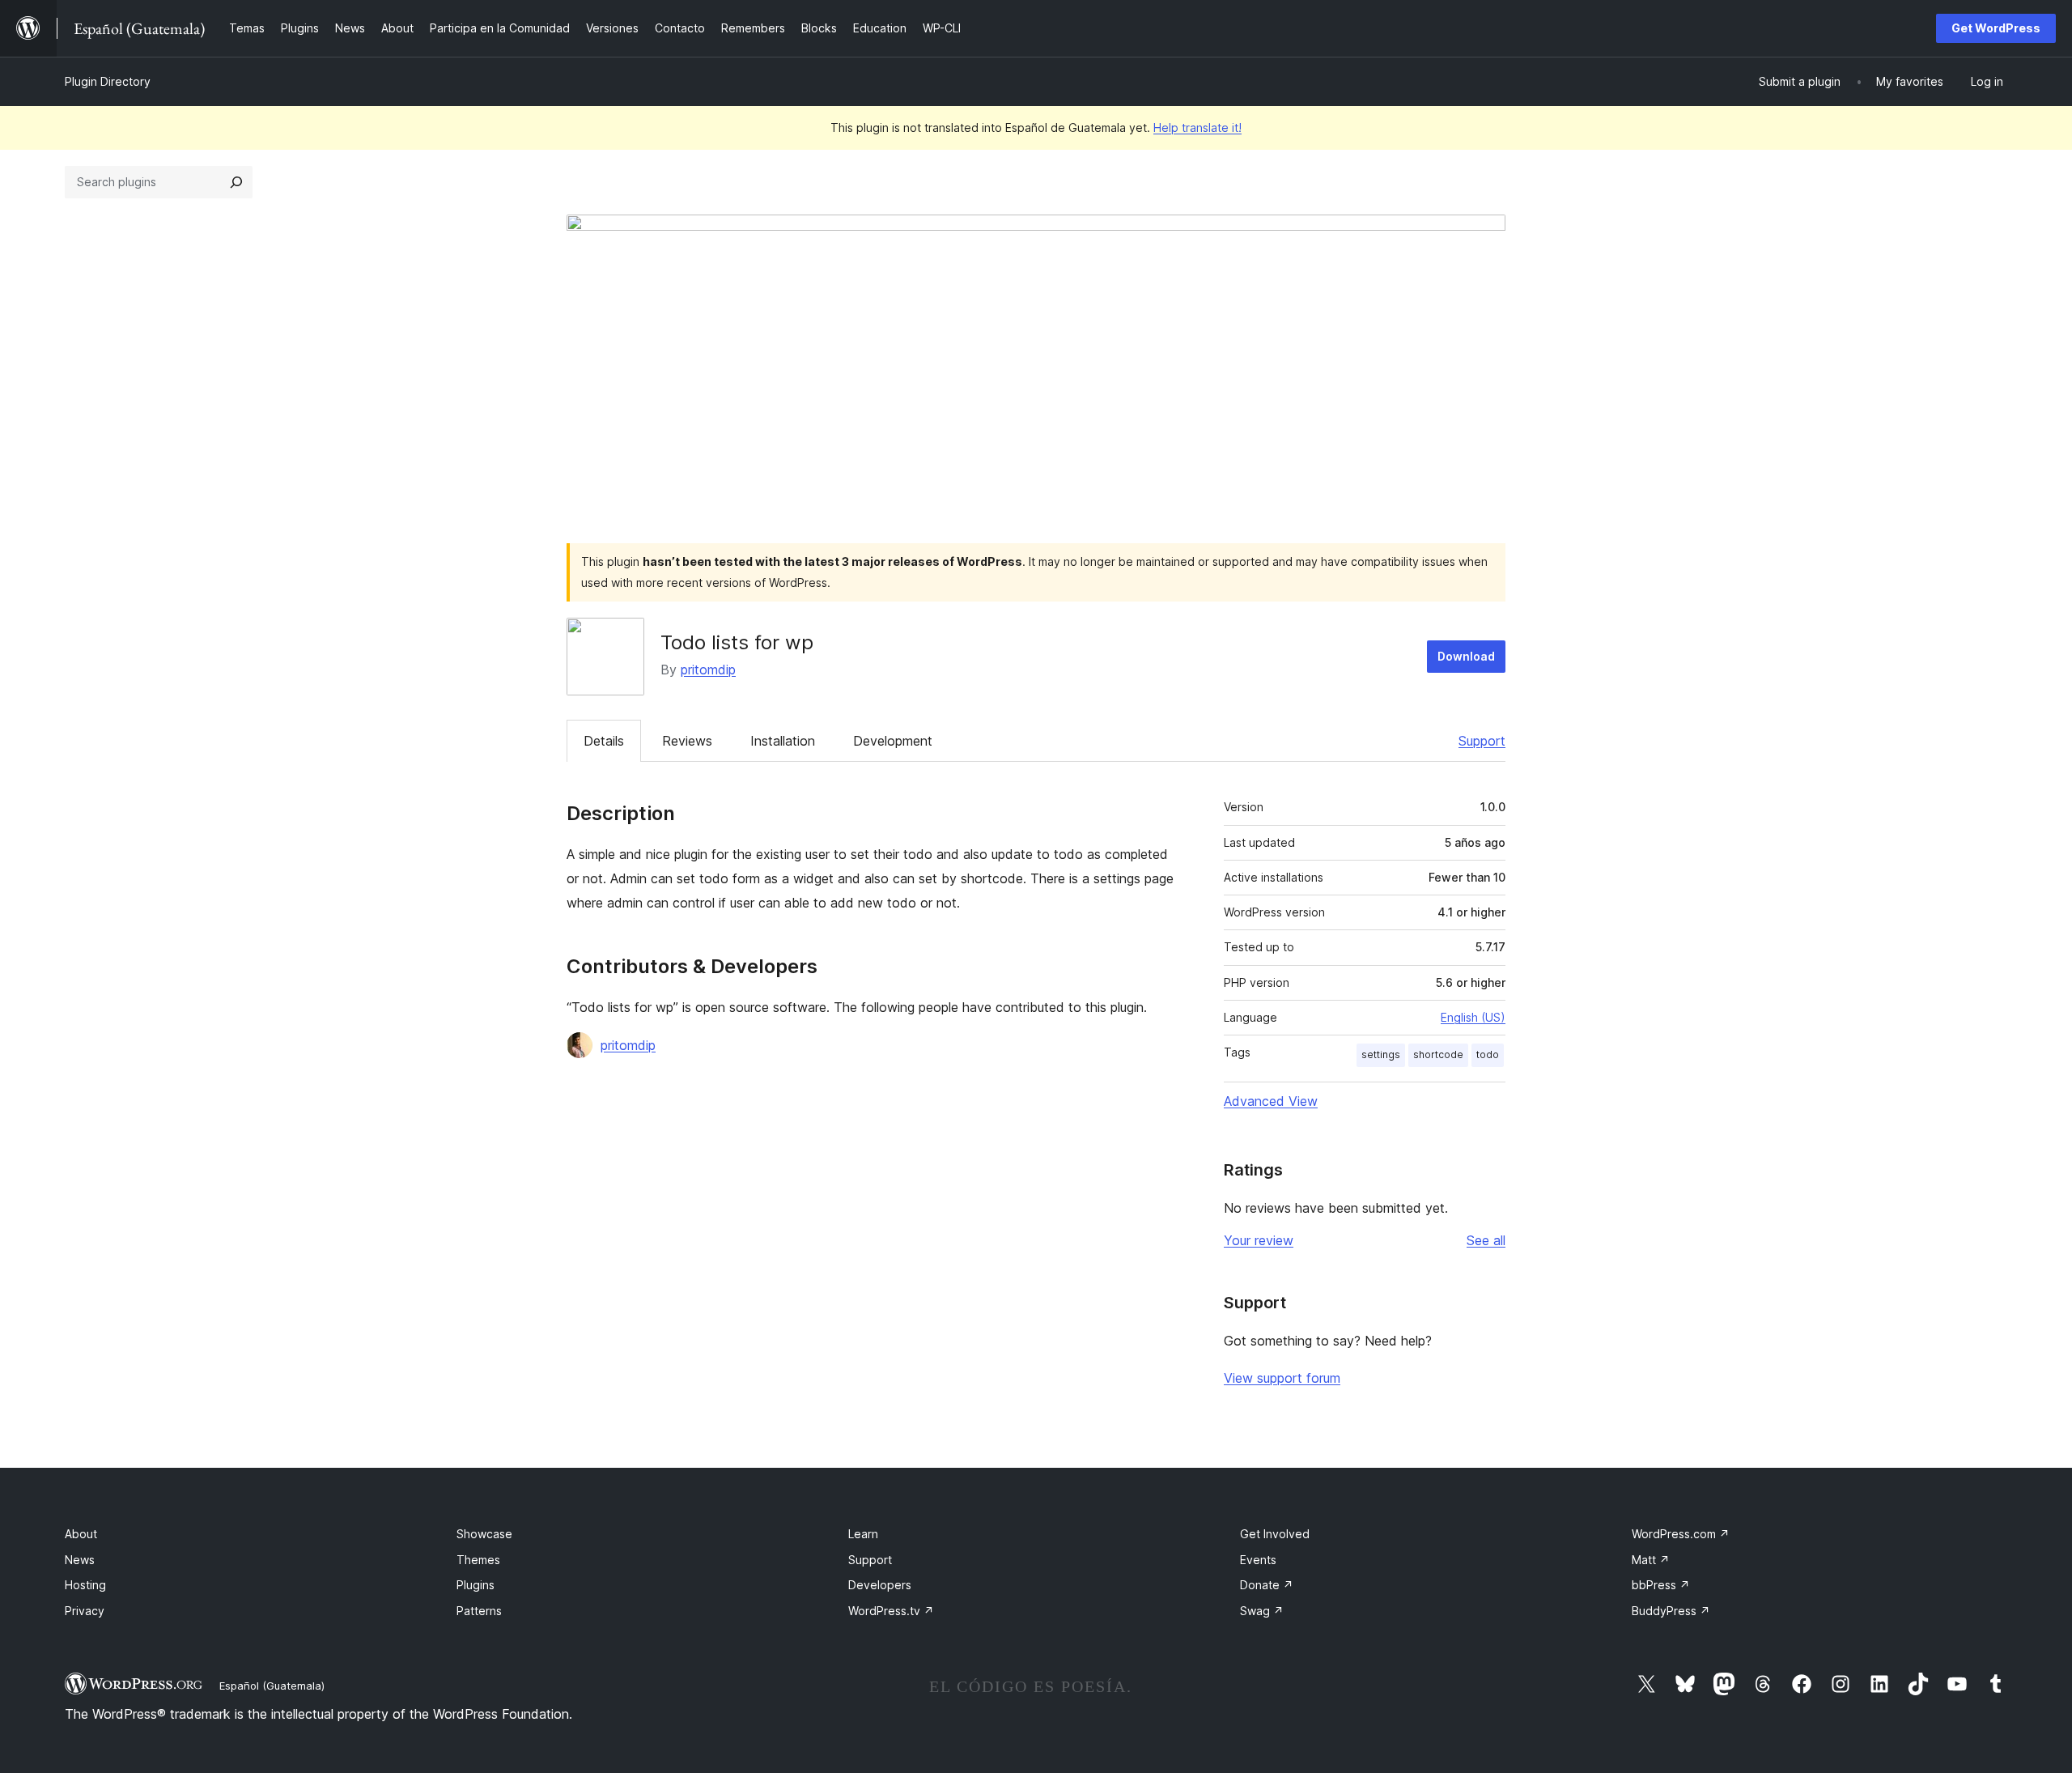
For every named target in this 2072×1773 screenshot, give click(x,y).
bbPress (1661, 1585)
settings (1381, 1054)
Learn (863, 1534)
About (81, 1534)
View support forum (1282, 1378)
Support (1482, 741)
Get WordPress (1996, 28)
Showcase (484, 1534)
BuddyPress (1671, 1611)
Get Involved (1275, 1534)
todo (1488, 1054)
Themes (478, 1560)
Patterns (479, 1611)
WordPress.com (1681, 1534)
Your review (1259, 1240)
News (80, 1560)
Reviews (687, 741)
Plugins (476, 1585)
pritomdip (708, 670)
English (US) (1473, 1017)
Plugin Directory (108, 81)
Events (1258, 1560)
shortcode (1438, 1054)
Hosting (85, 1585)
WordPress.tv (891, 1611)
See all (1486, 1240)
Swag (1262, 1611)
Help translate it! (1197, 128)
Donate (1267, 1585)
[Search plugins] (236, 182)
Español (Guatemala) (272, 1686)
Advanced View (1271, 1101)
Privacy (85, 1611)
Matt (1651, 1560)
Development (893, 741)
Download (1466, 656)
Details (604, 741)
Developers (880, 1585)
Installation (783, 741)
